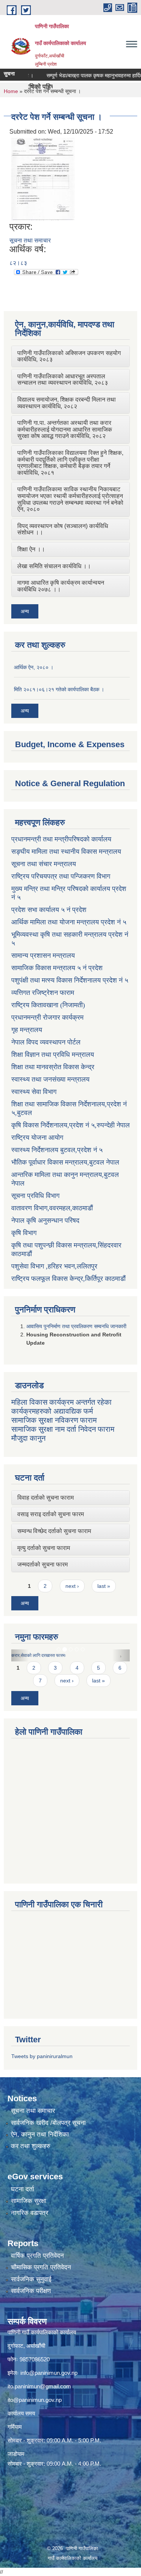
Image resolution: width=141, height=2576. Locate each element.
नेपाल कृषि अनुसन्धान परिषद (45, 1220)
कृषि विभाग (24, 1233)
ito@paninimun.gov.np (35, 2400)
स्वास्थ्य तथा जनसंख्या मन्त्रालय (50, 1079)
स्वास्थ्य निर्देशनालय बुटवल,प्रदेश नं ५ (57, 1150)
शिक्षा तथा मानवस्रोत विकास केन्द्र (53, 1067)
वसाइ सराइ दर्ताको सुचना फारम (51, 1514)
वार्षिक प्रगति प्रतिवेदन (37, 2256)
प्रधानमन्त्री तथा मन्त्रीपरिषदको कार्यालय (61, 839)
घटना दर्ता (23, 2189)
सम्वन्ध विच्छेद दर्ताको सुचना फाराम (54, 1531)
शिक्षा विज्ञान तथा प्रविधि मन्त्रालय (53, 1055)
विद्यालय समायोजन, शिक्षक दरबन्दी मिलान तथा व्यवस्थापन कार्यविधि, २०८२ (67, 403)
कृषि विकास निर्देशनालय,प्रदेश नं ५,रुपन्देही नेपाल (70, 1125)
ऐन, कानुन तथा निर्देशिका (40, 2134)
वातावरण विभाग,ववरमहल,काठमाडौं (52, 1208)
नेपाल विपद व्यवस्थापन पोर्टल (46, 1042)
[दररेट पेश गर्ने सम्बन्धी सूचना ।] (43, 178)
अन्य (25, 611)
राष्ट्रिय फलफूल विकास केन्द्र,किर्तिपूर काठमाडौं (68, 1279)
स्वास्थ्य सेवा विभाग (34, 1092)
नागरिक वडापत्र (30, 2213)
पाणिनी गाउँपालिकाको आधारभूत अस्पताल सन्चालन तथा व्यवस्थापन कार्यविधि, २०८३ (63, 380)
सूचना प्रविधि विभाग (35, 1196)
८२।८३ (18, 263)
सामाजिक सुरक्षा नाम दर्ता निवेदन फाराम (63, 1429)
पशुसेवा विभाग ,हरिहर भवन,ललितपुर (54, 1266)
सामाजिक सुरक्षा (29, 2201)
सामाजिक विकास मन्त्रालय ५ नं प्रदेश (57, 968)
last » (104, 1586)
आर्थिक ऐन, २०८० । (34, 667)
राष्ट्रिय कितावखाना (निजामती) (48, 1005)
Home (11, 91)
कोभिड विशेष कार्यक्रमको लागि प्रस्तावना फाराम (83, 1655)
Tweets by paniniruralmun (42, 2056)
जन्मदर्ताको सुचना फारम (42, 1564)
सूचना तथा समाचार (30, 240)
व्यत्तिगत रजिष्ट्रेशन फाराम (43, 993)
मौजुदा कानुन (28, 1438)
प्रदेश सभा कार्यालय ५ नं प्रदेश (49, 910)
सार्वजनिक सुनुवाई (31, 2279)
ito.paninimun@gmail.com (39, 2386)
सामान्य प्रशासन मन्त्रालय (43, 955)
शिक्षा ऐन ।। (31, 549)
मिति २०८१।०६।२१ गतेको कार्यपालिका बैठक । (59, 689)
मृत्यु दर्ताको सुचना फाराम (44, 1548)
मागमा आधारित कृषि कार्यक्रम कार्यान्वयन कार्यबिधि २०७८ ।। (61, 586)
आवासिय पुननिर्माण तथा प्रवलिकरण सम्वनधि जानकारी (76, 1326)
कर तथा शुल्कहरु (31, 2146)
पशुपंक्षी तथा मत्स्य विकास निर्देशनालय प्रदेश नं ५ (70, 980)
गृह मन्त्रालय (27, 1030)
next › (72, 1586)
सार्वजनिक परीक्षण (31, 2291)
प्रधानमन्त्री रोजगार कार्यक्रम (47, 1017)
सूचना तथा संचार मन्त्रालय (44, 864)
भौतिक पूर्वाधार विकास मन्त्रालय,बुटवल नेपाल (65, 1162)
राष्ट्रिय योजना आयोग (37, 1138)
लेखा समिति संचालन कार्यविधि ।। (54, 566)
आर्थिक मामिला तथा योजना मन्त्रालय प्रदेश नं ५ (69, 922)
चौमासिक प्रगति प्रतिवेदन (41, 2267)
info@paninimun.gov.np (49, 2373)
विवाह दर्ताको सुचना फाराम (45, 1498)
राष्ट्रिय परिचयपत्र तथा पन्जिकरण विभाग (61, 876)
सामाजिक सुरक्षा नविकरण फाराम (54, 1420)
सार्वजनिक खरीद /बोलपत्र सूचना (48, 2123)
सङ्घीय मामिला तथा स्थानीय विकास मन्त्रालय (66, 852)
